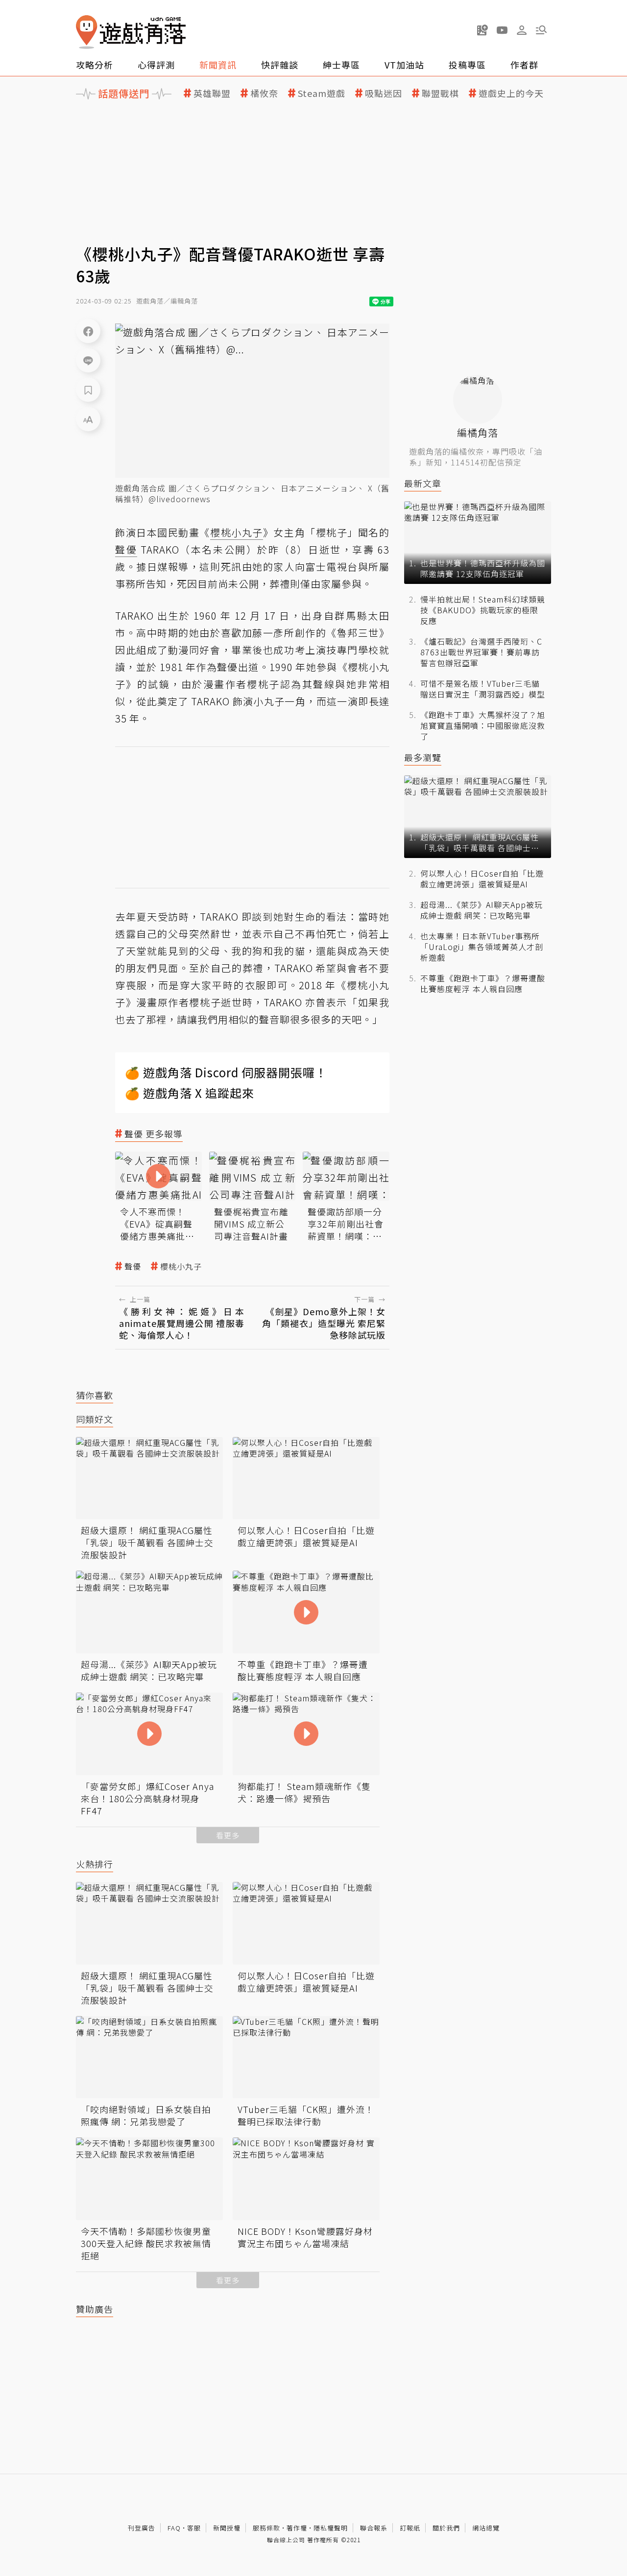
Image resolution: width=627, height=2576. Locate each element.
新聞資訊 (218, 65)
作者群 (524, 65)
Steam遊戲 (322, 93)
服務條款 (266, 2528)
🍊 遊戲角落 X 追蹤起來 (190, 1093)
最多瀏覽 (423, 757)
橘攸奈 (264, 93)
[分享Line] (88, 360)
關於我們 (446, 2528)
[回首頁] (131, 32)
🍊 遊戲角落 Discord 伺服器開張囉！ (226, 1072)
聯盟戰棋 (440, 93)
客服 (194, 2528)
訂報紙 (410, 2528)
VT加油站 (404, 65)
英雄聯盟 (212, 93)
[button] (541, 30)
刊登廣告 (142, 2528)
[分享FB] (88, 331)
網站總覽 (486, 2528)
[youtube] (502, 30)
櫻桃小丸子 (181, 1266)
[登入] (522, 30)
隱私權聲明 (331, 2528)
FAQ (174, 2528)
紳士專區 (341, 65)
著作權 (297, 2528)
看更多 (228, 1835)
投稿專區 (467, 65)
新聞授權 (227, 2528)
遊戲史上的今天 (511, 93)
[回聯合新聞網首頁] (87, 32)
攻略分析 (95, 65)
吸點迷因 (384, 93)
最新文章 (423, 483)
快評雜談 (280, 65)
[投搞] (482, 30)
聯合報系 (374, 2528)
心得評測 (156, 65)
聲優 (133, 1266)
